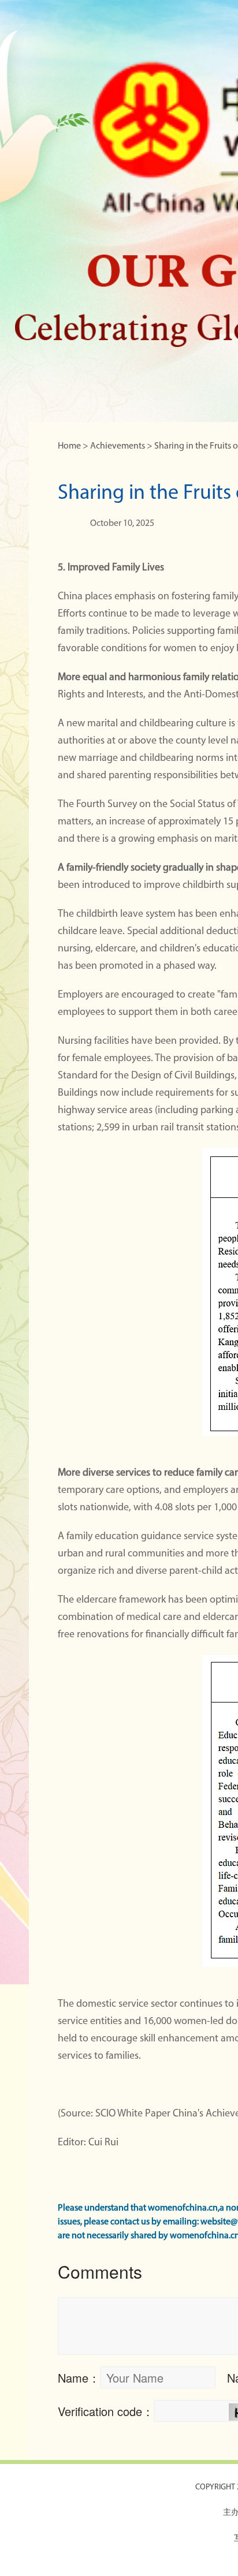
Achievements (118, 446)
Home (69, 446)
